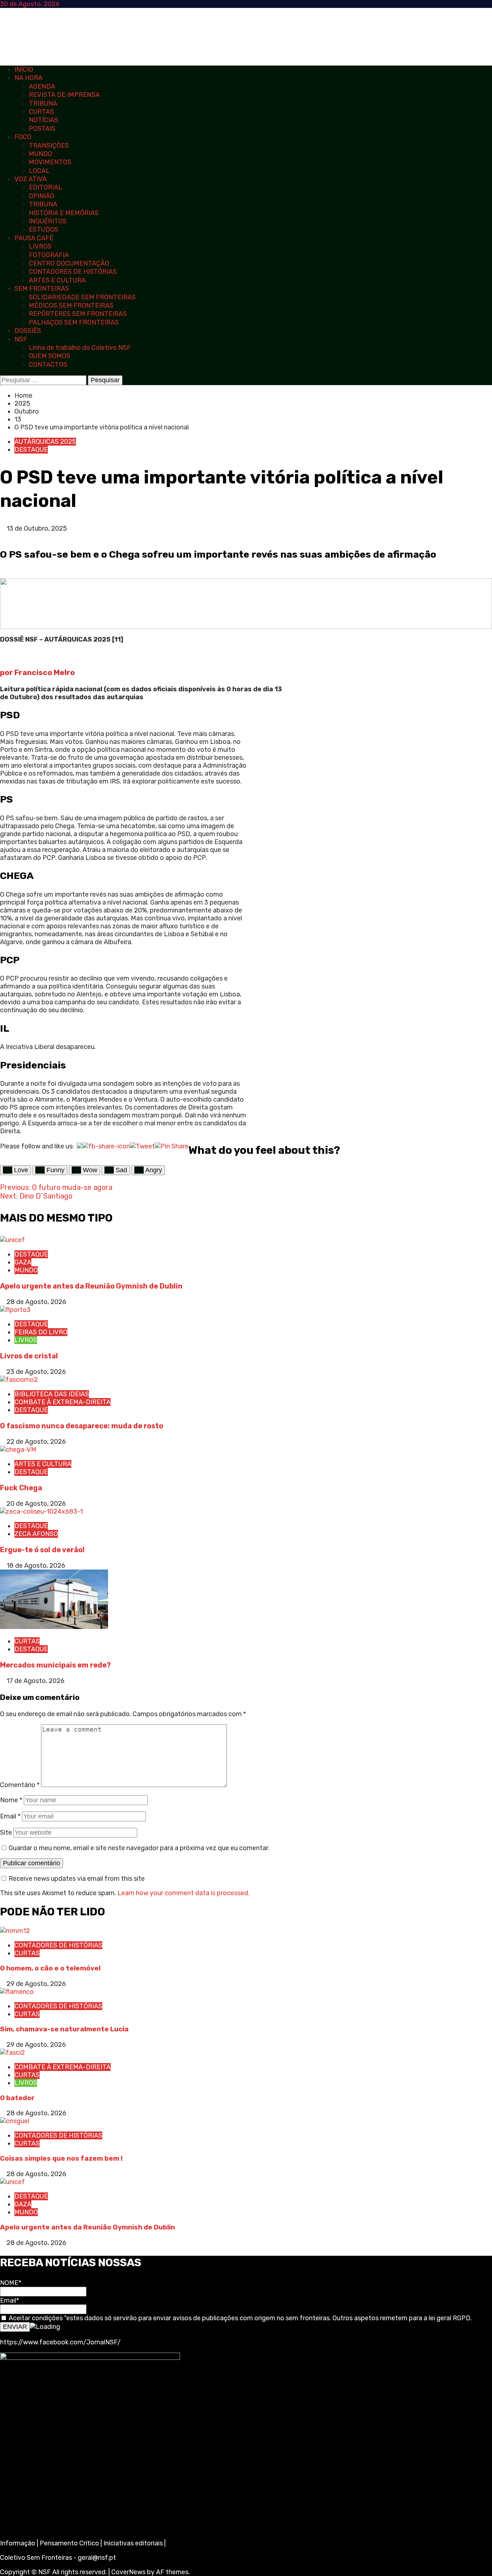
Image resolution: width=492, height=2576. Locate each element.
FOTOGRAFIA (49, 255)
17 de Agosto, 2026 (35, 1681)
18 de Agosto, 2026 (36, 1566)
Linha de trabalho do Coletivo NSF (80, 348)
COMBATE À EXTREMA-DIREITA (62, 1402)
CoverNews (128, 2572)
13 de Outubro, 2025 (37, 528)
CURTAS (41, 112)
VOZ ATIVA (31, 179)
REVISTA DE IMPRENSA (64, 95)
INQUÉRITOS (48, 221)
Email (10, 1816)
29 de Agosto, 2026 (36, 1984)
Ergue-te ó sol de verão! (42, 1550)
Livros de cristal (29, 1356)
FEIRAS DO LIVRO (41, 1332)
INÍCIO (24, 70)
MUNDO (41, 154)
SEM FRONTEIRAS (42, 289)
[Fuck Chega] (18, 1450)
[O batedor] (12, 2053)
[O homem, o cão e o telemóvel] (15, 1931)
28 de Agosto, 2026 (36, 1302)
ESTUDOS (44, 229)
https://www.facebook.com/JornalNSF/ (60, 2342)
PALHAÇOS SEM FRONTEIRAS (74, 322)
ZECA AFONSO (36, 1534)
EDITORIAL (46, 187)
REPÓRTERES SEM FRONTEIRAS (78, 314)
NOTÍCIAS (44, 120)
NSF (21, 339)
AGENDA (42, 86)
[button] (3, 536)
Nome (11, 1800)
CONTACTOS (48, 365)
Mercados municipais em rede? (55, 1665)
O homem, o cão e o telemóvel (50, 1968)
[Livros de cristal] (15, 1310)
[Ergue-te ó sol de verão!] (41, 1512)
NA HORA (28, 78)
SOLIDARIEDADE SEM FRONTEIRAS (82, 297)
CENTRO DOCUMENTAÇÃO (69, 263)
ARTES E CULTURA (57, 280)
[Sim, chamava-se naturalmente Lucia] (17, 1992)
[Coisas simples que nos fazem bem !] (15, 2121)
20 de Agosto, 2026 (36, 1504)
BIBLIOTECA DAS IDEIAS (52, 1394)
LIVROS (40, 246)
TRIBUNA (43, 103)
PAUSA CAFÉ (34, 238)
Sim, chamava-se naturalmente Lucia (64, 2029)
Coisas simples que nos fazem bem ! (61, 2158)
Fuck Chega (21, 1488)
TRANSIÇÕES (49, 146)
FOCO (23, 137)
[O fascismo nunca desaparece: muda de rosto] (19, 1380)
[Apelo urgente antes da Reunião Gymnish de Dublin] (12, 1240)
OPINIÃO (42, 196)
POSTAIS (42, 129)
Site (6, 1832)
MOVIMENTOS (50, 162)
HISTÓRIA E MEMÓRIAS (64, 213)
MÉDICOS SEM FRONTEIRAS (71, 305)
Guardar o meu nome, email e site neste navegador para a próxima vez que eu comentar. (139, 1848)
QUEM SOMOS (50, 356)
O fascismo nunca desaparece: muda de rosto (82, 1426)
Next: (36, 1196)
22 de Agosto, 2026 (36, 1442)
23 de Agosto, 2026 (36, 1372)
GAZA (23, 1262)
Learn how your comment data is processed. (184, 1893)
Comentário (20, 1785)
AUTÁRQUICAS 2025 (45, 442)
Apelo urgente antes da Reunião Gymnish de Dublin (92, 1286)
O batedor (17, 2098)
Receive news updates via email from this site (76, 1879)
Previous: (56, 1187)
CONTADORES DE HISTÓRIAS (73, 272)
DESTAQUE (31, 450)
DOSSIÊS (28, 331)
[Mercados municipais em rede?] (54, 1627)
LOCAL (39, 171)
